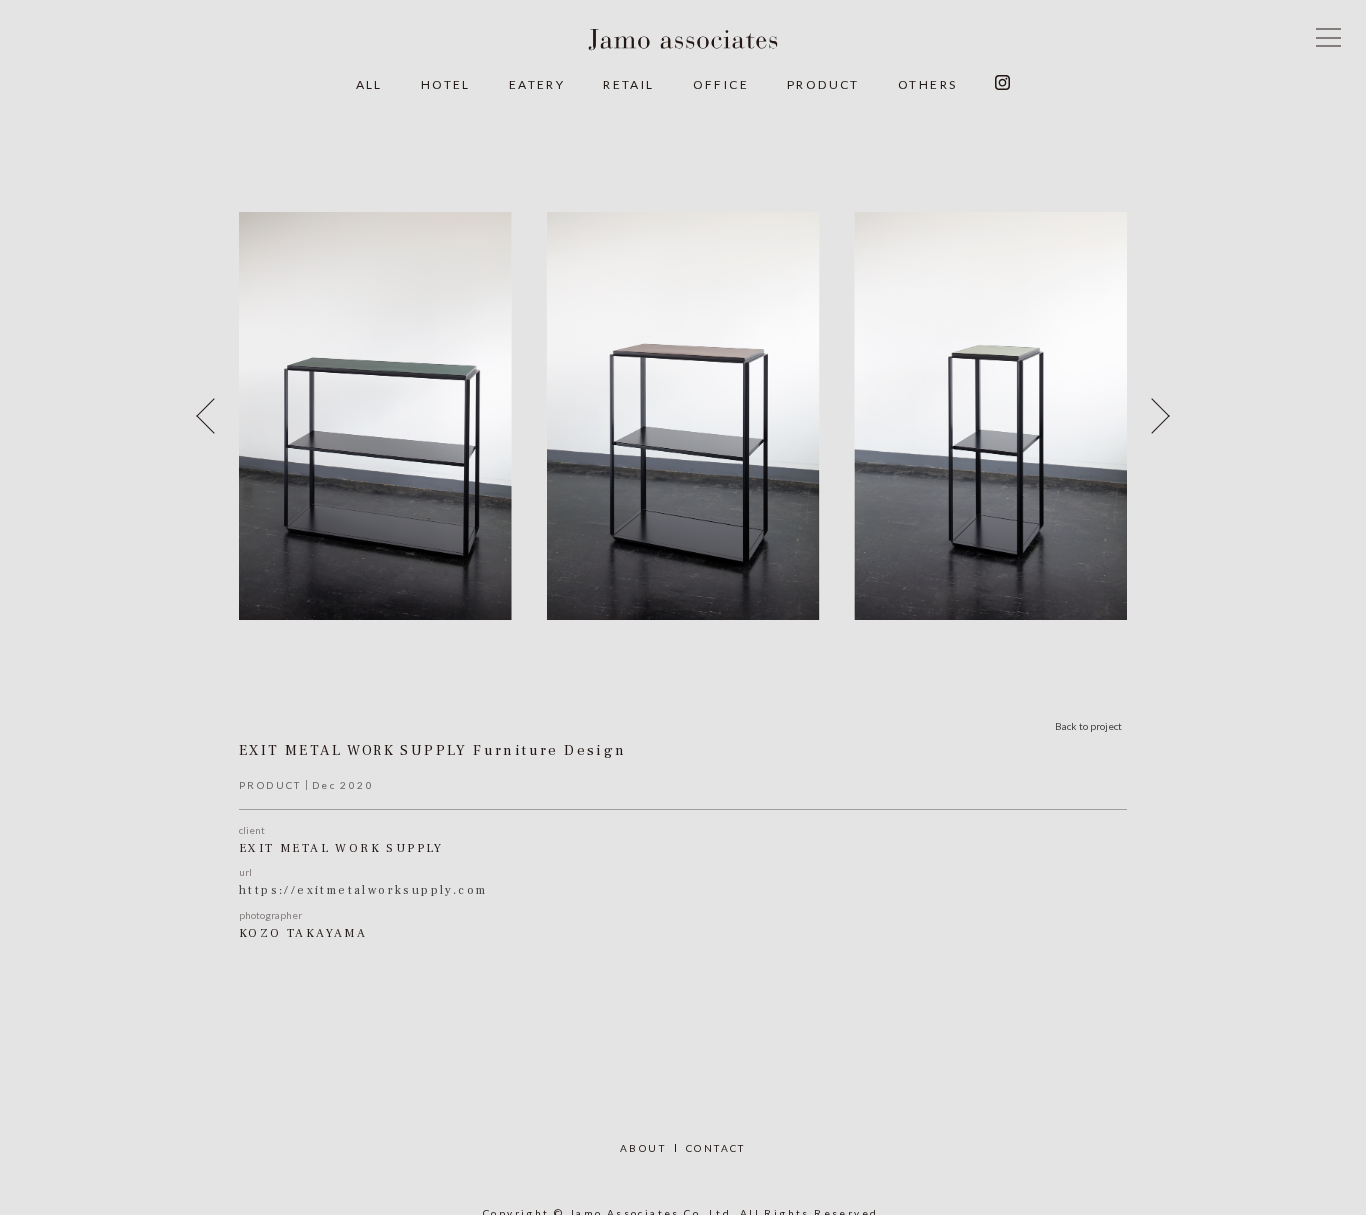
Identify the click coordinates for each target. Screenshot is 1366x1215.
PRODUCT (823, 84)
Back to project (1088, 726)
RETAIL (628, 84)
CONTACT (716, 1148)
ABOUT (643, 1148)
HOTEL (446, 84)
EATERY (537, 84)
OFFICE (721, 84)
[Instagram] (1002, 85)
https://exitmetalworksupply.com (363, 890)
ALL (369, 84)
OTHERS (927, 84)
